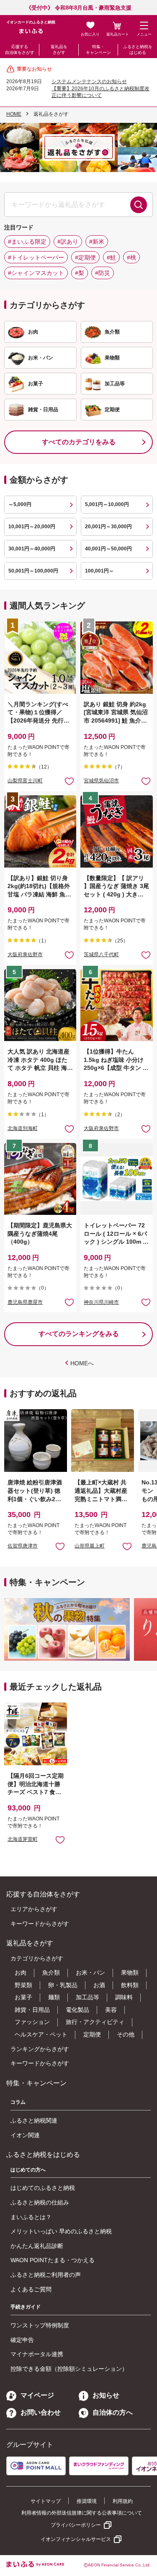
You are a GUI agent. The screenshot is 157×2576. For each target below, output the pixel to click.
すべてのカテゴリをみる (79, 442)
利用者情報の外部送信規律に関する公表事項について (82, 2513)
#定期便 (85, 257)
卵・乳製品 (63, 1985)
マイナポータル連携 (37, 2354)
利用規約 (123, 2501)
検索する (139, 205)
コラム (18, 2102)
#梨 (80, 273)
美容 (111, 2010)
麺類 (54, 1997)
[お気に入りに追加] (69, 781)
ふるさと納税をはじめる (138, 50)
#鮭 (111, 257)
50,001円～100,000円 (33, 571)
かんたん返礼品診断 (37, 2246)
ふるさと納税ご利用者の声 (46, 2275)
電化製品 (77, 2010)
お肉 (21, 1973)
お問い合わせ (41, 2412)
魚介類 (51, 1973)
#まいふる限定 (27, 242)
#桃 (131, 257)
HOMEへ (82, 1363)
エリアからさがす (34, 1909)
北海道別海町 (23, 1128)
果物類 (130, 1973)
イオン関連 (25, 2135)
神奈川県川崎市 (101, 1302)
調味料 (124, 1997)
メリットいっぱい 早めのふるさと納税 (61, 2231)
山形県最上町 (90, 1546)
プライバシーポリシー (76, 2525)
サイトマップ (46, 2501)
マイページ (37, 2395)
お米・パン (90, 1973)
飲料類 (130, 1985)
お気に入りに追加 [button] (69, 781)
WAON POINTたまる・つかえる (53, 2260)
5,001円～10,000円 (107, 504)
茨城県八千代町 (101, 955)
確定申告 (22, 2340)
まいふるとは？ (31, 2217)
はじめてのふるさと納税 (43, 2188)
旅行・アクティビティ (95, 2022)
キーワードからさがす (40, 1924)
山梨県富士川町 (25, 781)
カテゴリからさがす (37, 1958)
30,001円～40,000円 (32, 549)
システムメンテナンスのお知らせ (89, 81)
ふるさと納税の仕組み (40, 2202)
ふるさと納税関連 (34, 2120)
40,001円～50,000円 (108, 549)
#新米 (97, 242)
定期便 (92, 2034)
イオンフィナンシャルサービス (76, 2539)
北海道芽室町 (23, 1839)
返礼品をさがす (59, 50)
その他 (126, 2034)
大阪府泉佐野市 (25, 955)
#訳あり (68, 242)
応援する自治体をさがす (20, 50)
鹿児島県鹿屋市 (25, 1302)
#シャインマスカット (36, 273)
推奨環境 (87, 2501)
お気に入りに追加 (60, 1546)
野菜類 (23, 1985)
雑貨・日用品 (32, 2010)
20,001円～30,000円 (108, 527)
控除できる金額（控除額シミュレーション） (69, 2369)
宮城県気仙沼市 (101, 781)
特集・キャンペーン (98, 50)
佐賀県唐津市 (23, 1546)
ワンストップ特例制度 (40, 2325)
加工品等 (88, 1997)
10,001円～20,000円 (32, 527)
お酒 (99, 1985)
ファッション (32, 2022)
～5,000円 (20, 504)
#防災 (103, 273)
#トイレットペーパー (36, 257)
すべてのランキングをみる (79, 1334)
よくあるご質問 (31, 2289)
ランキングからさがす (40, 2049)
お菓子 (23, 1997)
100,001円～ (99, 571)
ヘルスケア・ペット (41, 2034)
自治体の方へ (113, 2412)
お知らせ (106, 2395)
